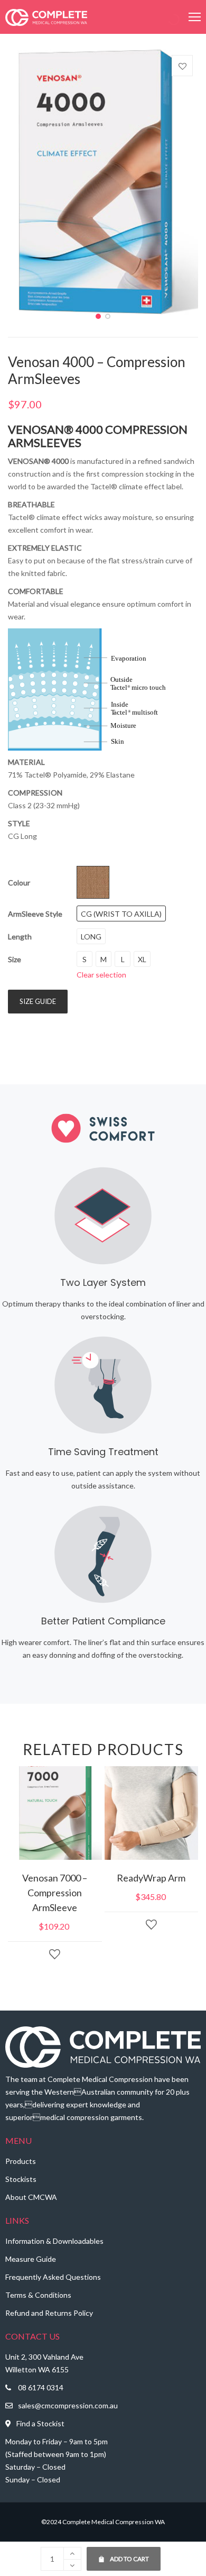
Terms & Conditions (38, 2295)
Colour (19, 883)
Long (91, 937)
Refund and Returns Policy (49, 2313)
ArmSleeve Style (35, 914)
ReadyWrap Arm (151, 1878)
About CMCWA (31, 2197)
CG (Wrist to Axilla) (121, 914)
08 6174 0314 (41, 2387)
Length (20, 937)
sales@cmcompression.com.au (68, 2405)
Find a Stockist (40, 2423)
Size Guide (38, 1001)
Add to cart (124, 2555)
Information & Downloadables (54, 2241)
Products (21, 2161)
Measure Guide (31, 2259)
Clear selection (101, 975)
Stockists (21, 2179)
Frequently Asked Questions (53, 2277)
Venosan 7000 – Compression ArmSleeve (55, 1893)
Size (15, 959)
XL (142, 959)
